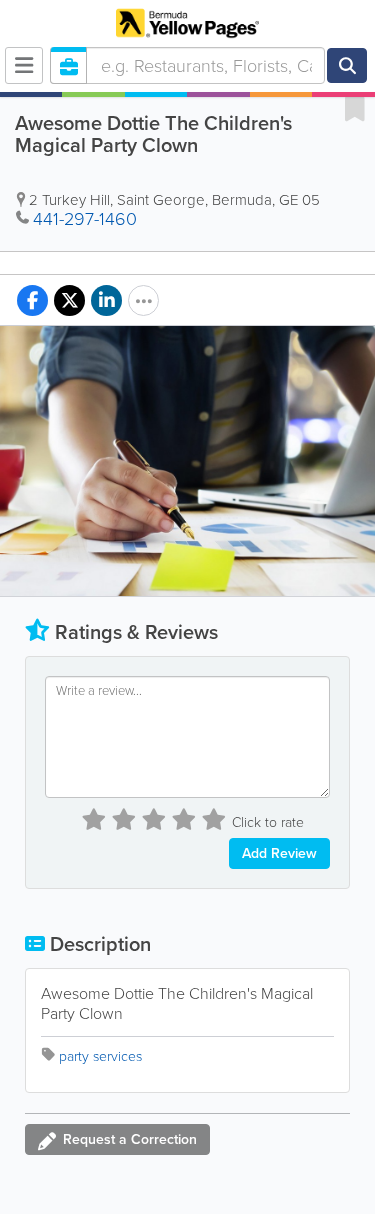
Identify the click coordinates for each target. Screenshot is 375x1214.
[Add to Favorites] (355, 108)
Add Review (279, 853)
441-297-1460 (85, 219)
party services (100, 1056)
